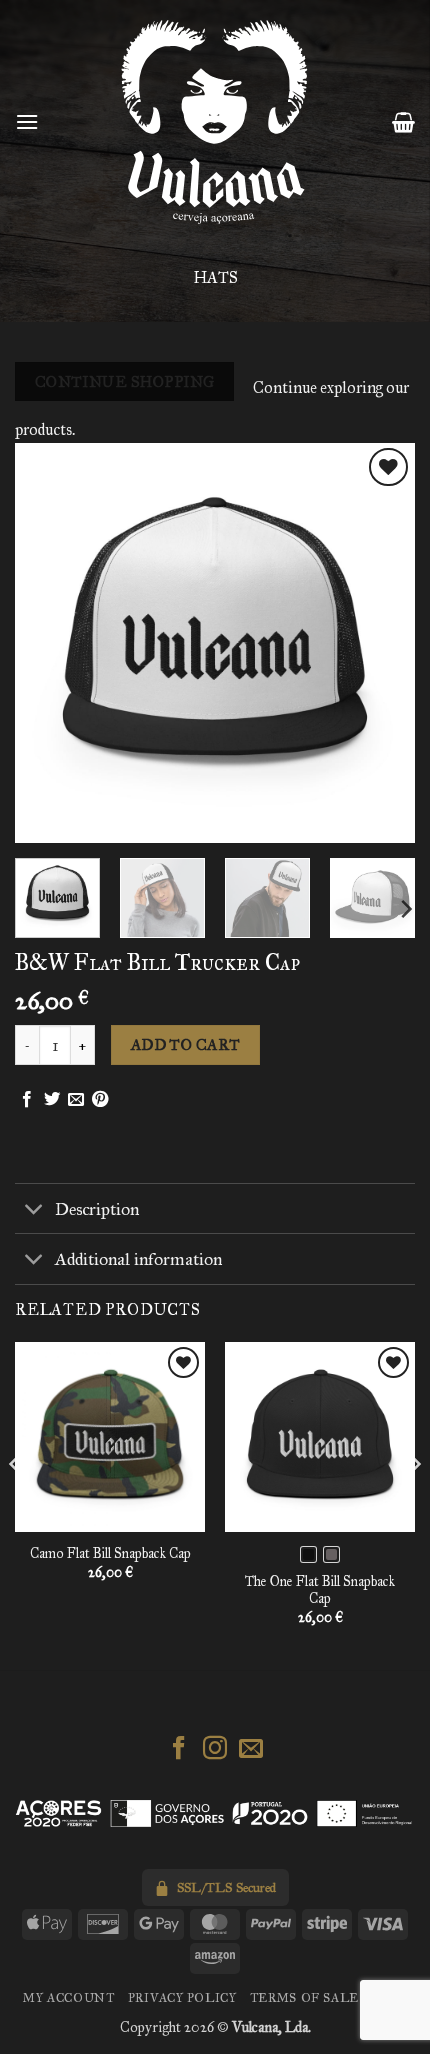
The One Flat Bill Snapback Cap (320, 1590)
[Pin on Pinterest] (100, 1100)
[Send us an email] (251, 1749)
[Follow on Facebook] (179, 1749)
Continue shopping (125, 381)
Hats (215, 277)
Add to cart (186, 1044)
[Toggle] (34, 1210)
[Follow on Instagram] (215, 1749)
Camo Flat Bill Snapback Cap (110, 1553)
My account (68, 1997)
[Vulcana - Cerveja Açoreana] (215, 121)
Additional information (138, 1259)
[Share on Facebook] (27, 1100)
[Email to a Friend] (76, 1100)
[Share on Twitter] (52, 1100)
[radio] (308, 1554)
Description (97, 1209)
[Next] (382, 643)
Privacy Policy (182, 1997)
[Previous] (48, 643)
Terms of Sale (304, 1997)
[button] (27, 121)
